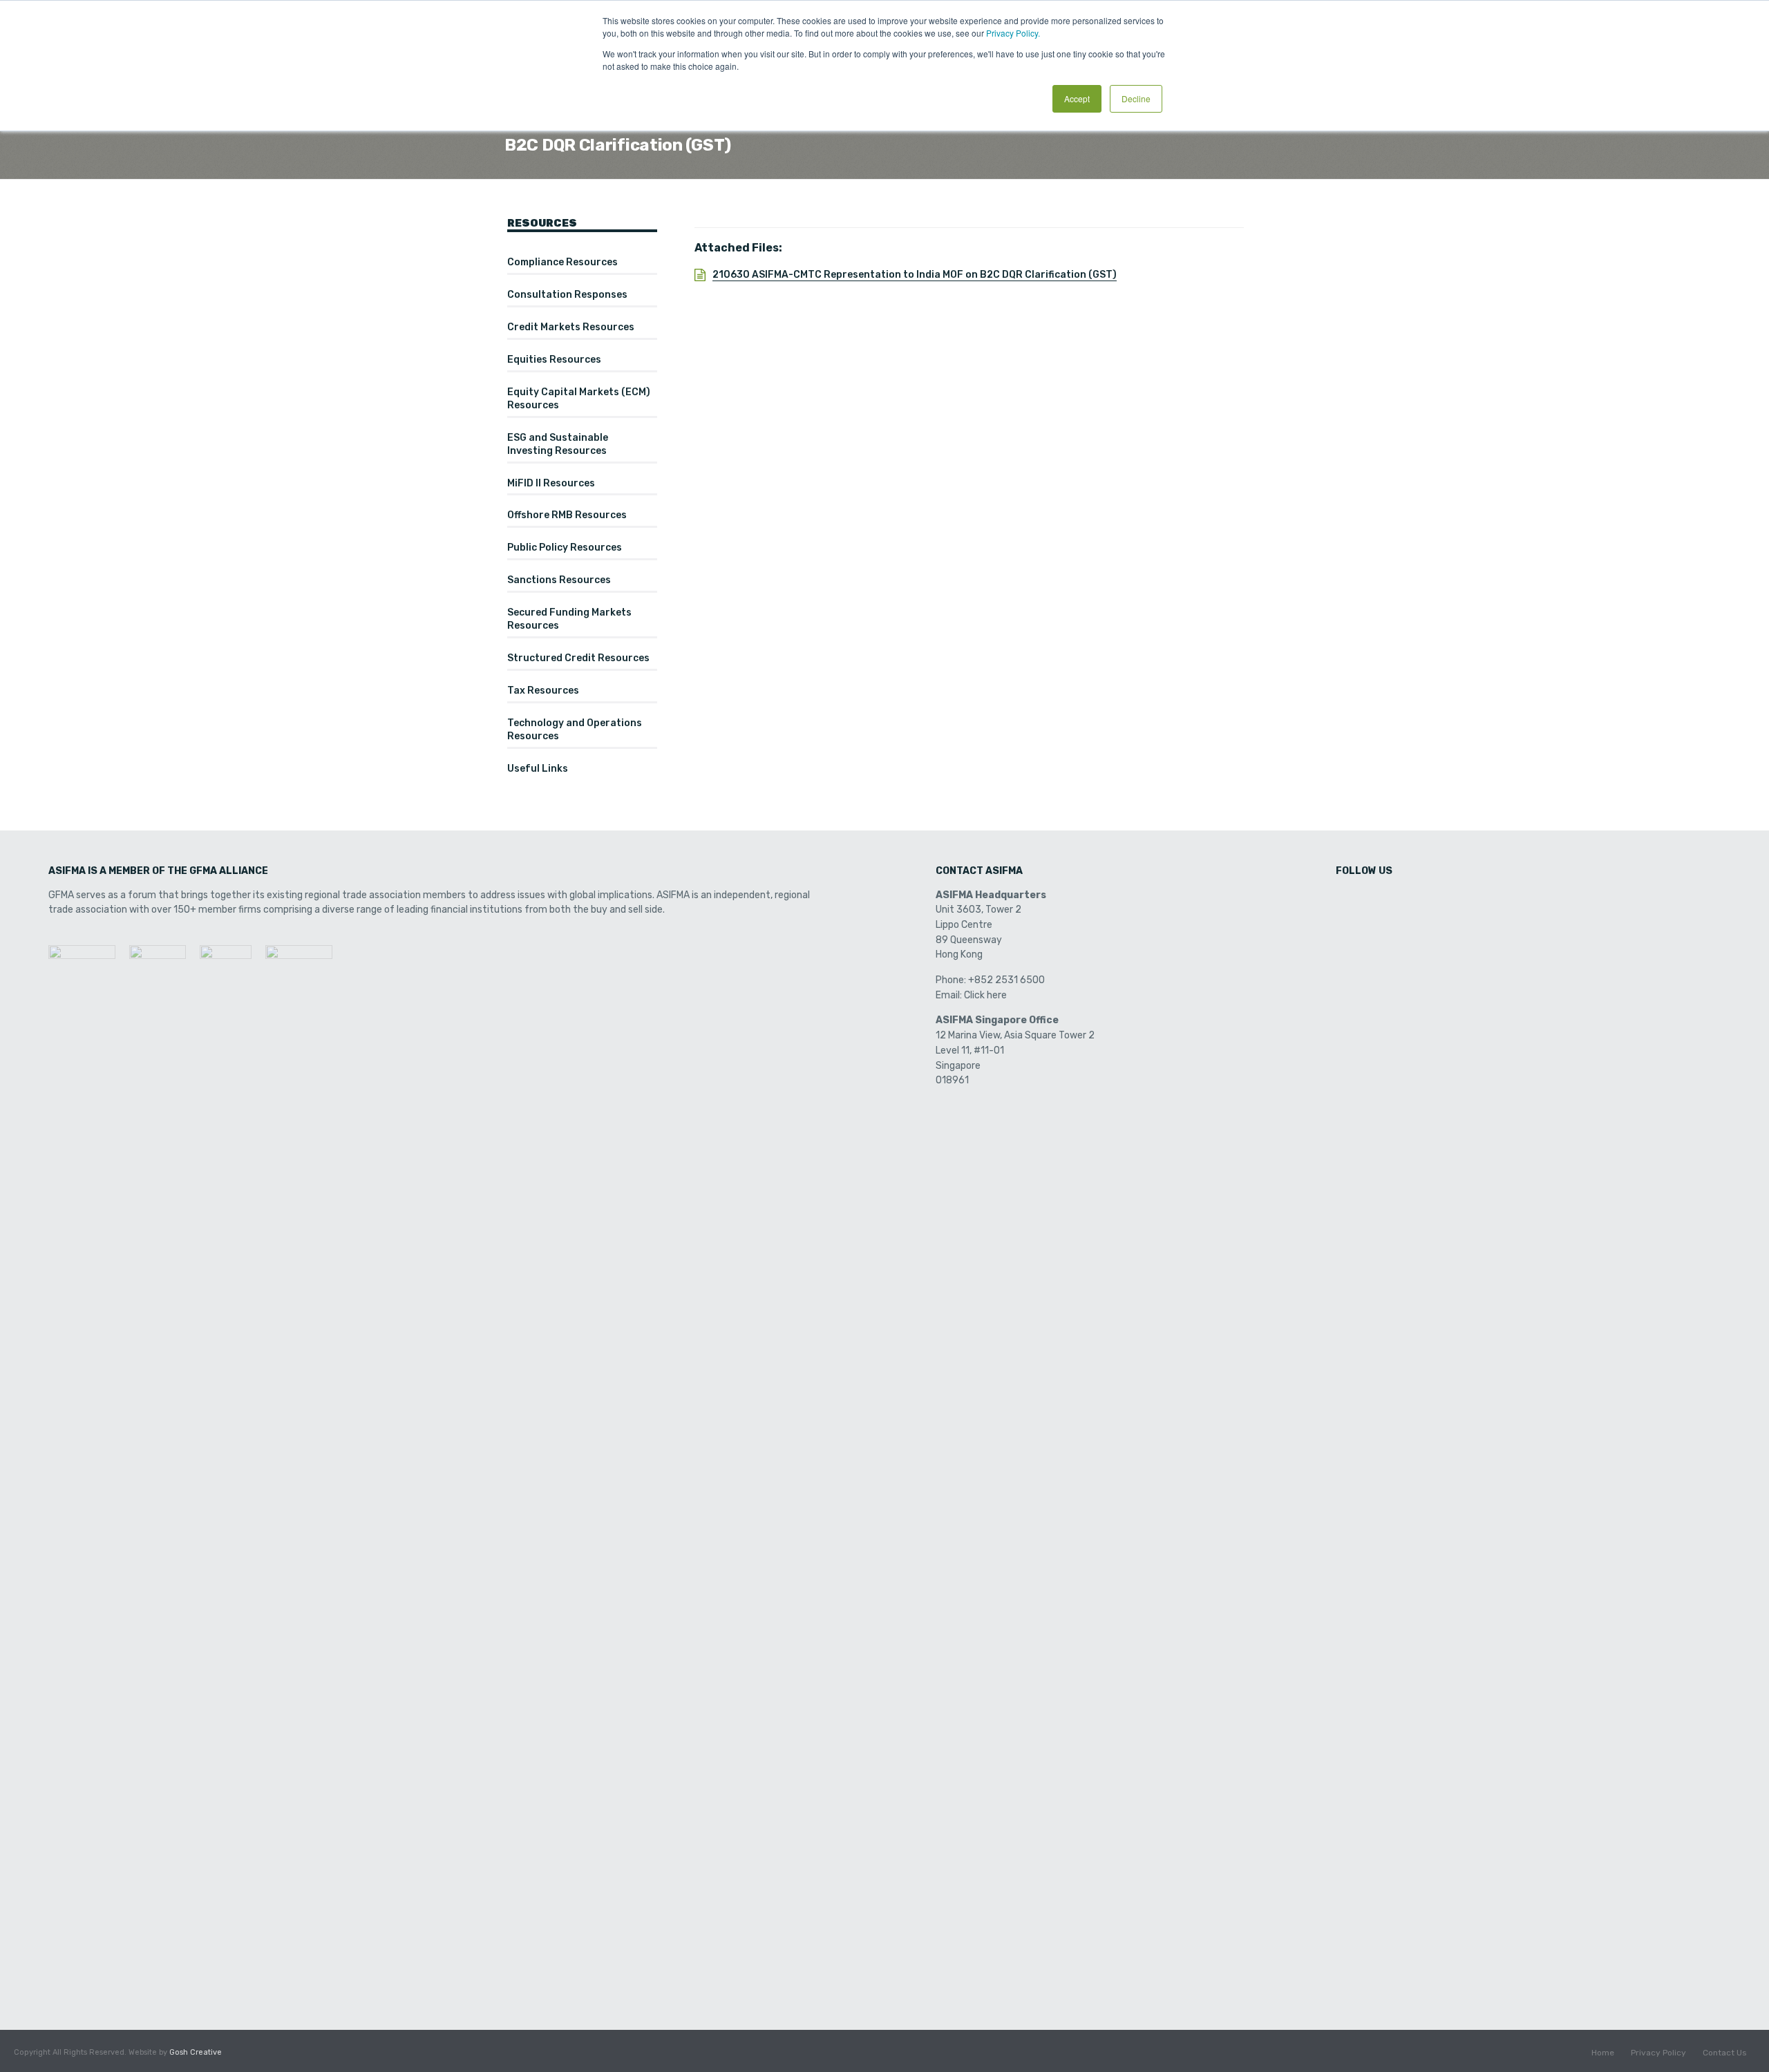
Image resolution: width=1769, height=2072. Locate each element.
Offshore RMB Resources (567, 515)
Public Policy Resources (565, 548)
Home (1603, 2053)
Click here (985, 995)
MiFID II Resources (551, 483)
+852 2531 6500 (1006, 980)
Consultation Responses (567, 295)
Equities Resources (554, 360)
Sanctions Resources (559, 580)
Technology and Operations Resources (575, 730)
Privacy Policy (1658, 2053)
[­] (1347, 900)
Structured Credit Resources (578, 658)
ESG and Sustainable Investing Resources (558, 444)
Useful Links (538, 769)
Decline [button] (1136, 98)
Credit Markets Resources (571, 327)
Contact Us (1725, 2053)
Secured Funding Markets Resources (569, 619)
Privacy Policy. (1013, 33)
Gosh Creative (196, 2052)
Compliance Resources (562, 262)
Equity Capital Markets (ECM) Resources (579, 399)
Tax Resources (543, 691)
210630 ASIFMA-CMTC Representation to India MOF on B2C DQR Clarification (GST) (915, 275)
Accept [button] (1077, 98)
